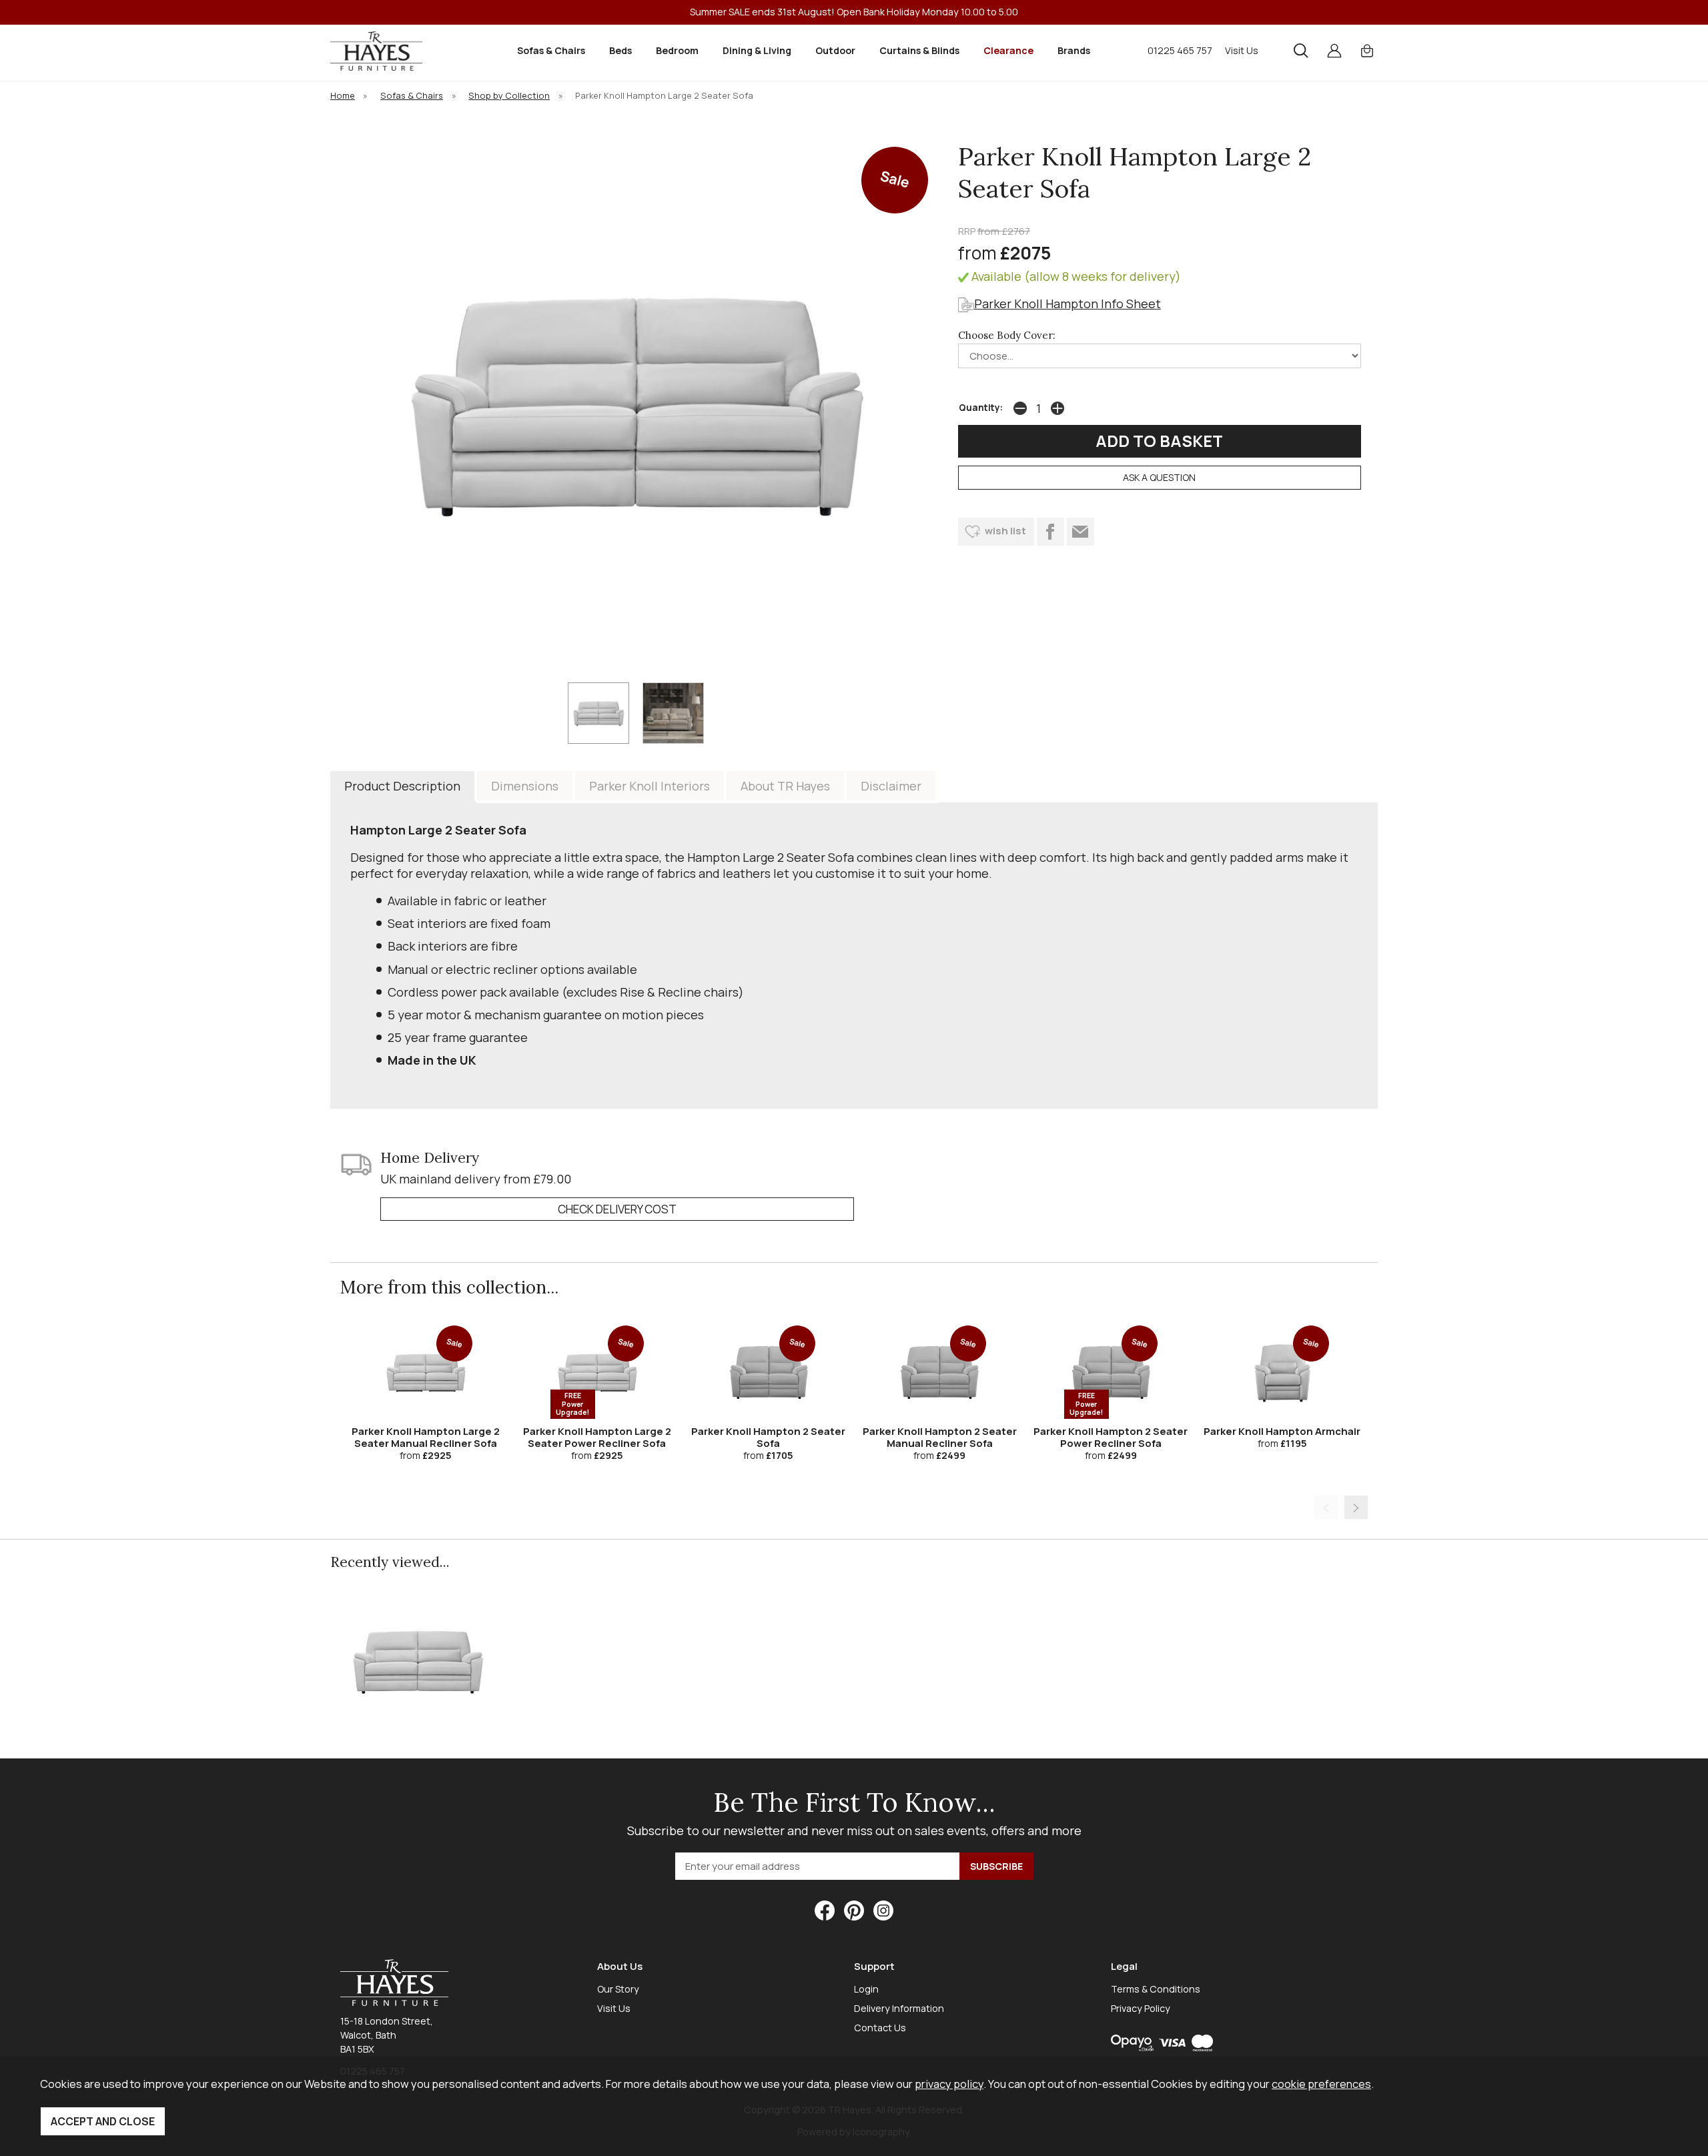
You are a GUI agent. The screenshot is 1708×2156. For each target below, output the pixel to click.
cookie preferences (1321, 2084)
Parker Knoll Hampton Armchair (1282, 1431)
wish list (1005, 531)
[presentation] (1326, 1507)
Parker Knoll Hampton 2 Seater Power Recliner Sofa (1111, 1437)
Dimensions (525, 786)
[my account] (1334, 51)
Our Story (618, 1989)
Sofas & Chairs (551, 50)
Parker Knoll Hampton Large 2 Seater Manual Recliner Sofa (426, 1437)
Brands (1074, 50)
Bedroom (677, 50)
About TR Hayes (785, 786)
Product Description (402, 786)
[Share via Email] (1081, 532)
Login (866, 1989)
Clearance (1008, 50)
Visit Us (1242, 50)
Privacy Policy (1141, 2008)
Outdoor (835, 50)
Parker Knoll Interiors (650, 786)
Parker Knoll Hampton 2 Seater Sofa (768, 1437)
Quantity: (981, 408)
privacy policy (949, 2084)
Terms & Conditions (1156, 1989)
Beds (620, 50)
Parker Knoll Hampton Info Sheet (1067, 304)
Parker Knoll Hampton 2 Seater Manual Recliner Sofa (940, 1437)
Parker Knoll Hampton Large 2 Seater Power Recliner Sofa (597, 1437)
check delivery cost (617, 1209)
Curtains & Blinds (919, 50)
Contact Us (880, 2028)
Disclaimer (891, 786)
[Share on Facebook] (1050, 532)
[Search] (1301, 51)
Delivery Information (899, 2008)
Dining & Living (757, 50)
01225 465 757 (1180, 50)
